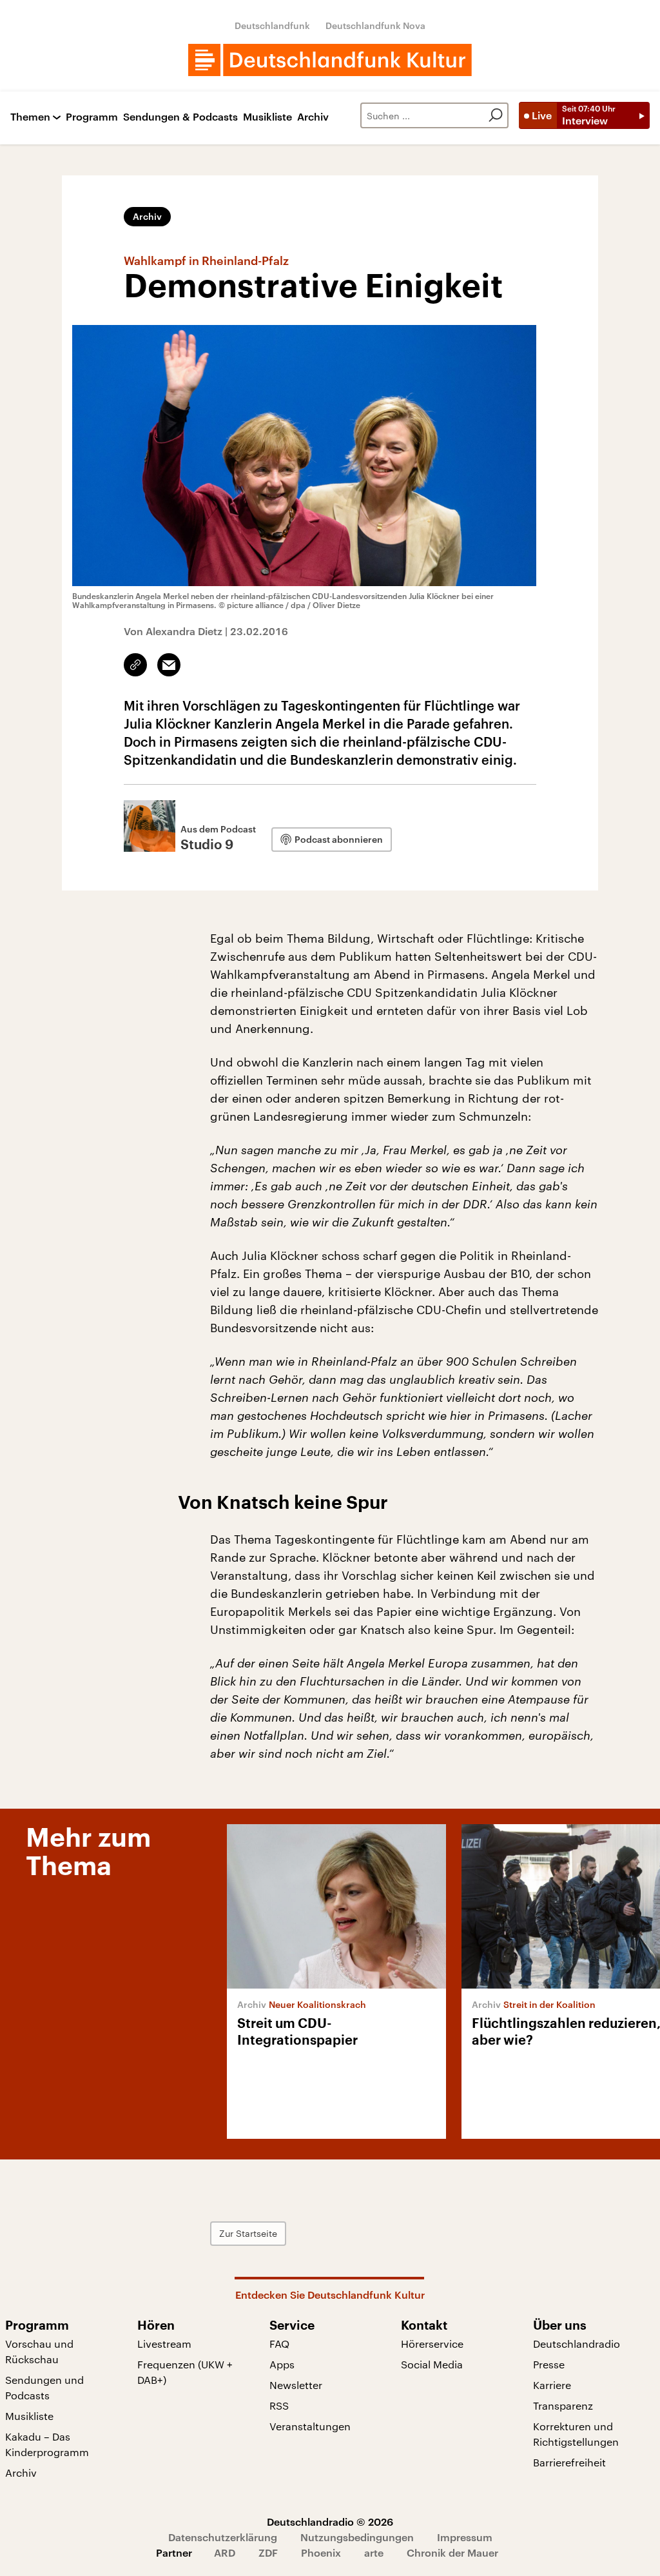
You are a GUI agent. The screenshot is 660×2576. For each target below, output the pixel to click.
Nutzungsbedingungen (357, 2537)
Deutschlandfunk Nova (375, 25)
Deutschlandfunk (272, 25)
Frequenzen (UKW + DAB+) (185, 2372)
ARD (225, 2552)
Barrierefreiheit (569, 2462)
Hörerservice (432, 2344)
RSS (279, 2405)
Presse (549, 2364)
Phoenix (321, 2552)
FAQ (279, 2344)
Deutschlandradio (577, 2344)
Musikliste (267, 117)
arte (374, 2552)
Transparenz (563, 2405)
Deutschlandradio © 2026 (330, 2522)
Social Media (432, 2364)
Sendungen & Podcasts (180, 117)
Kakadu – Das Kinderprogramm (47, 2444)
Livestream (164, 2344)
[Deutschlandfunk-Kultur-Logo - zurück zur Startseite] (330, 60)
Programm (92, 117)
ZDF (268, 2552)
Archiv (313, 117)
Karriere (552, 2385)
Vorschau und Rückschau (39, 2351)
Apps (282, 2364)
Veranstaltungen (310, 2426)
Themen (30, 117)
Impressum (465, 2537)
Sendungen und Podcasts (44, 2387)
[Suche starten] (496, 115)
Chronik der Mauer (452, 2552)
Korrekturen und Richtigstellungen (576, 2434)
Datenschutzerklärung (223, 2537)
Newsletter (296, 2385)
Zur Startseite (248, 2233)
